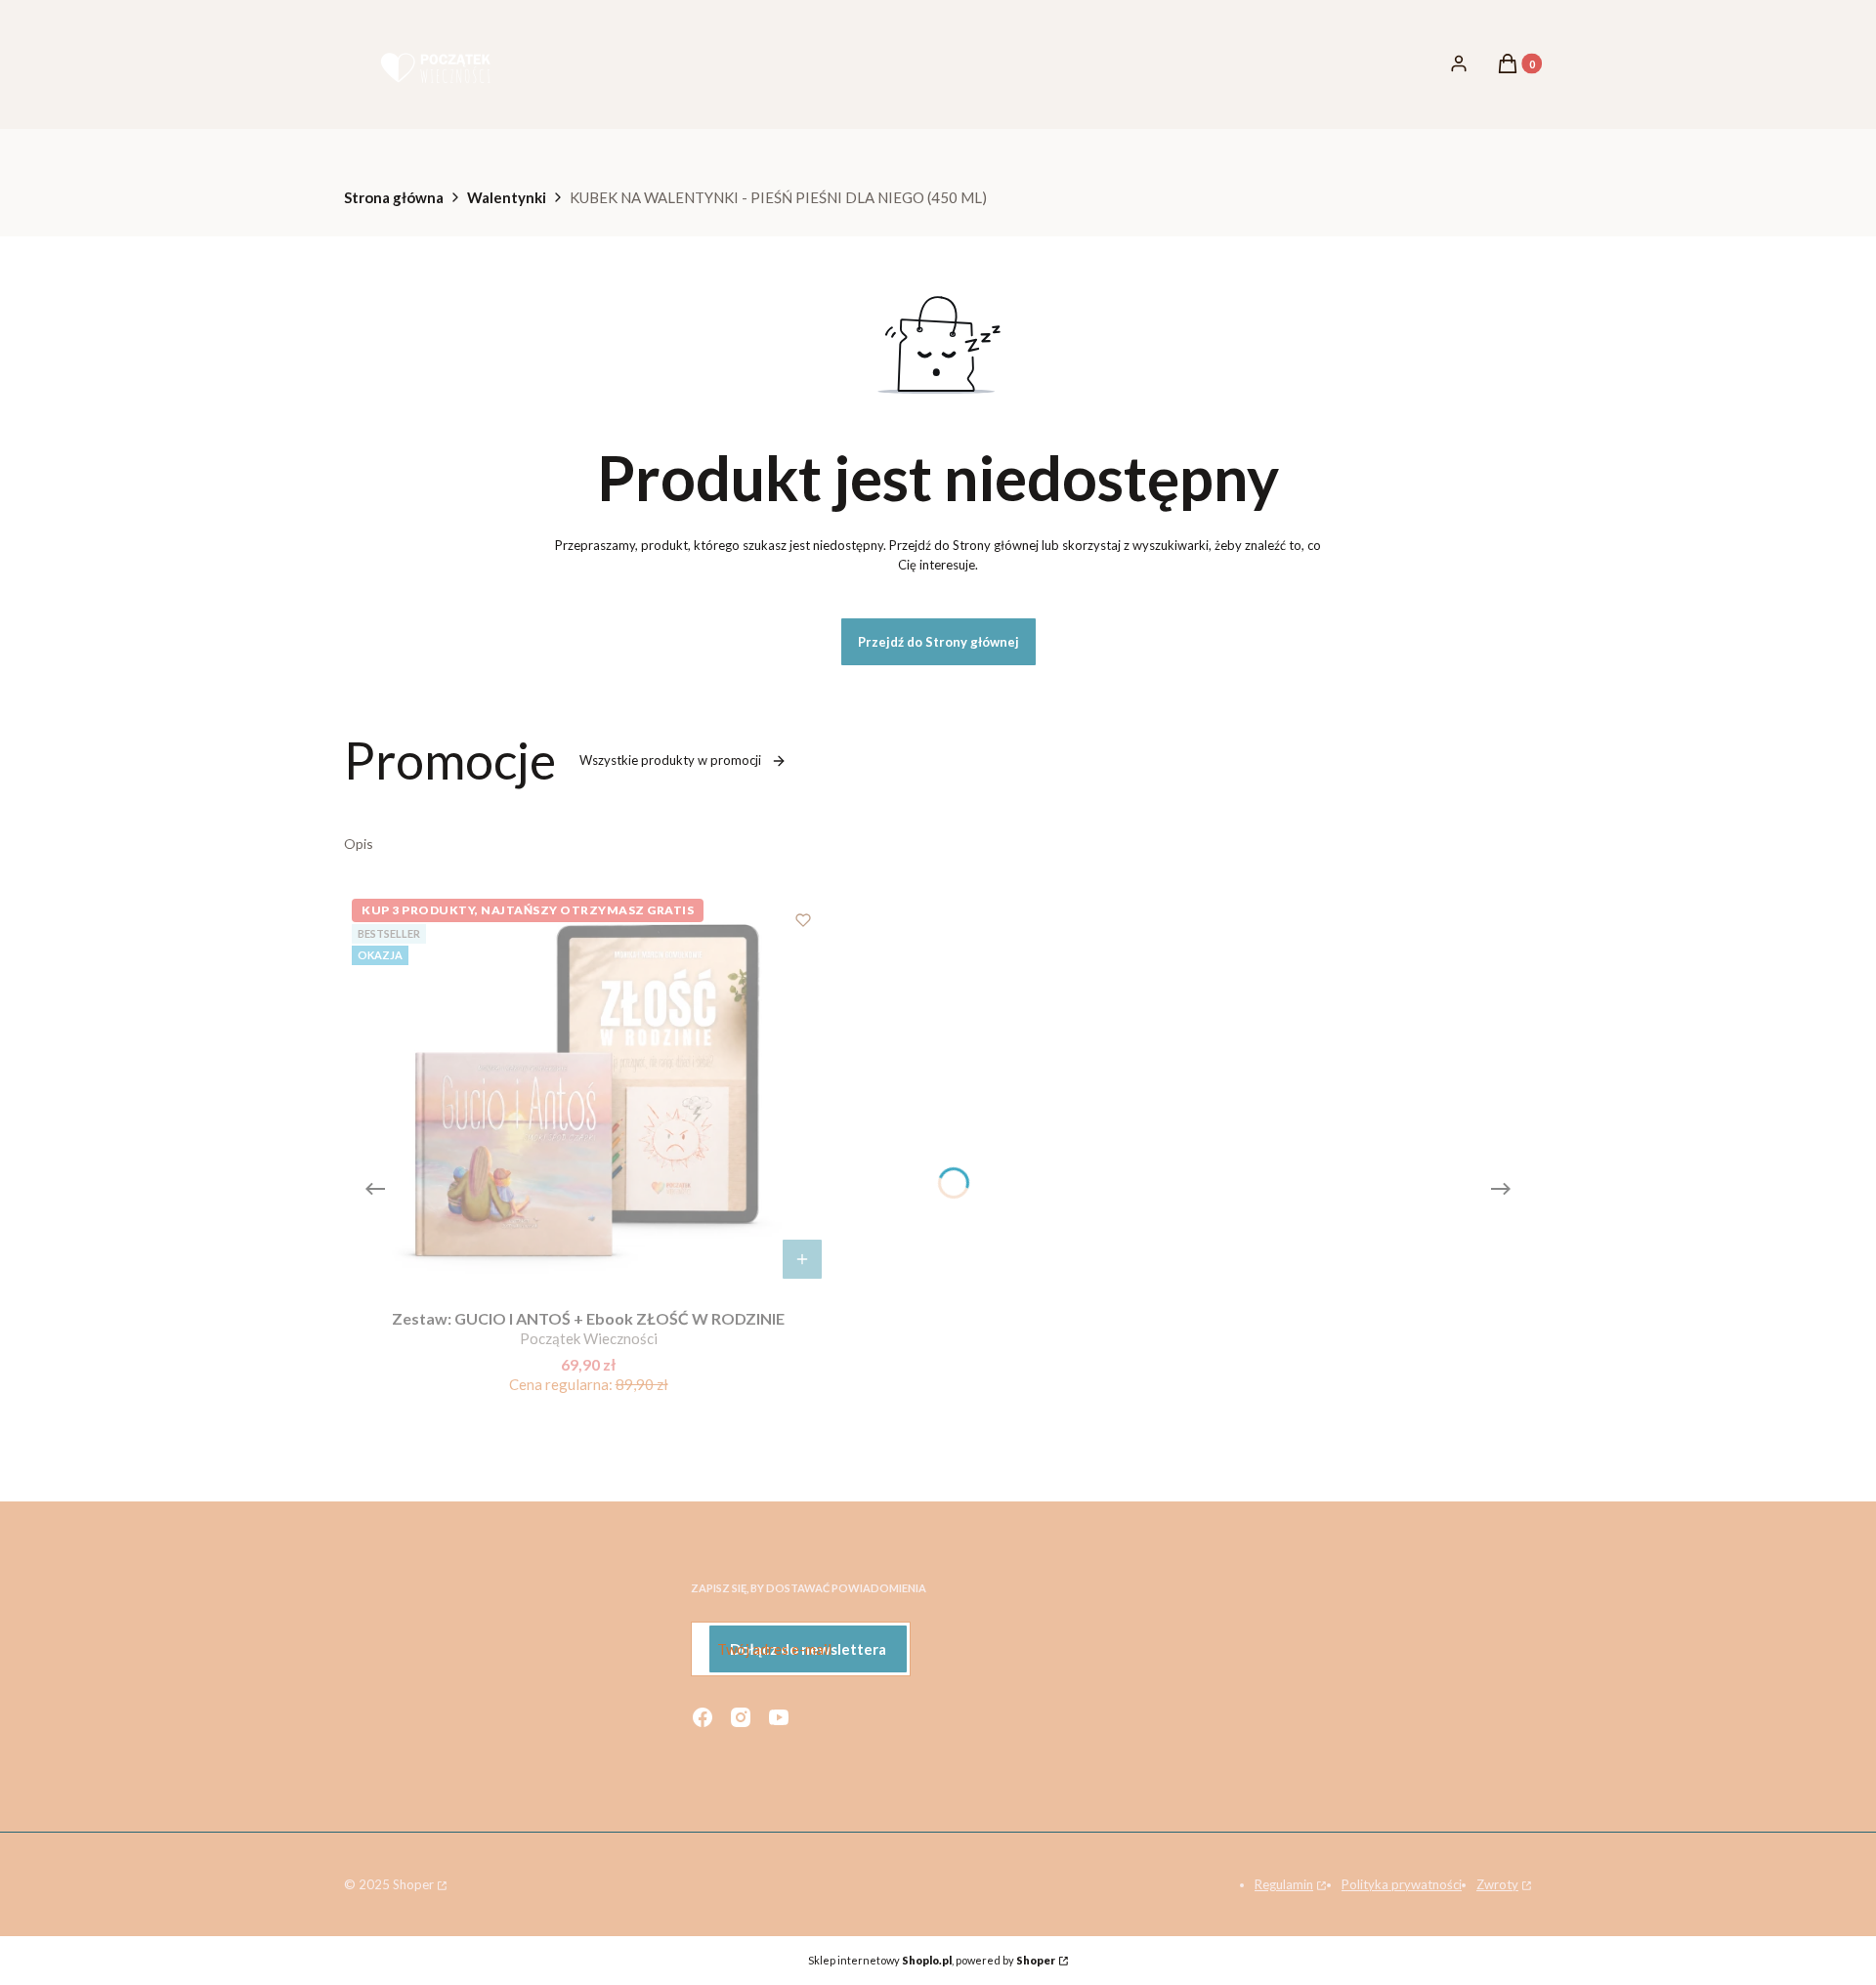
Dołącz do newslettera (808, 1649)
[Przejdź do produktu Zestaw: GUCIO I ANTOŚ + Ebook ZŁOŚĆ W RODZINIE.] (588, 1090)
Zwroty (1497, 1884)
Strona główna (394, 197)
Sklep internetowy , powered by (932, 1960)
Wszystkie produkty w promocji (670, 760)
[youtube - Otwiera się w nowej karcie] (779, 1717)
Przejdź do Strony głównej (938, 642)
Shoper (413, 1884)
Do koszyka (802, 1259)
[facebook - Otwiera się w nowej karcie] (703, 1717)
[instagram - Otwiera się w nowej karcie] (741, 1717)
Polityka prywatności (1402, 1884)
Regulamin (1284, 1884)
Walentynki (507, 197)
